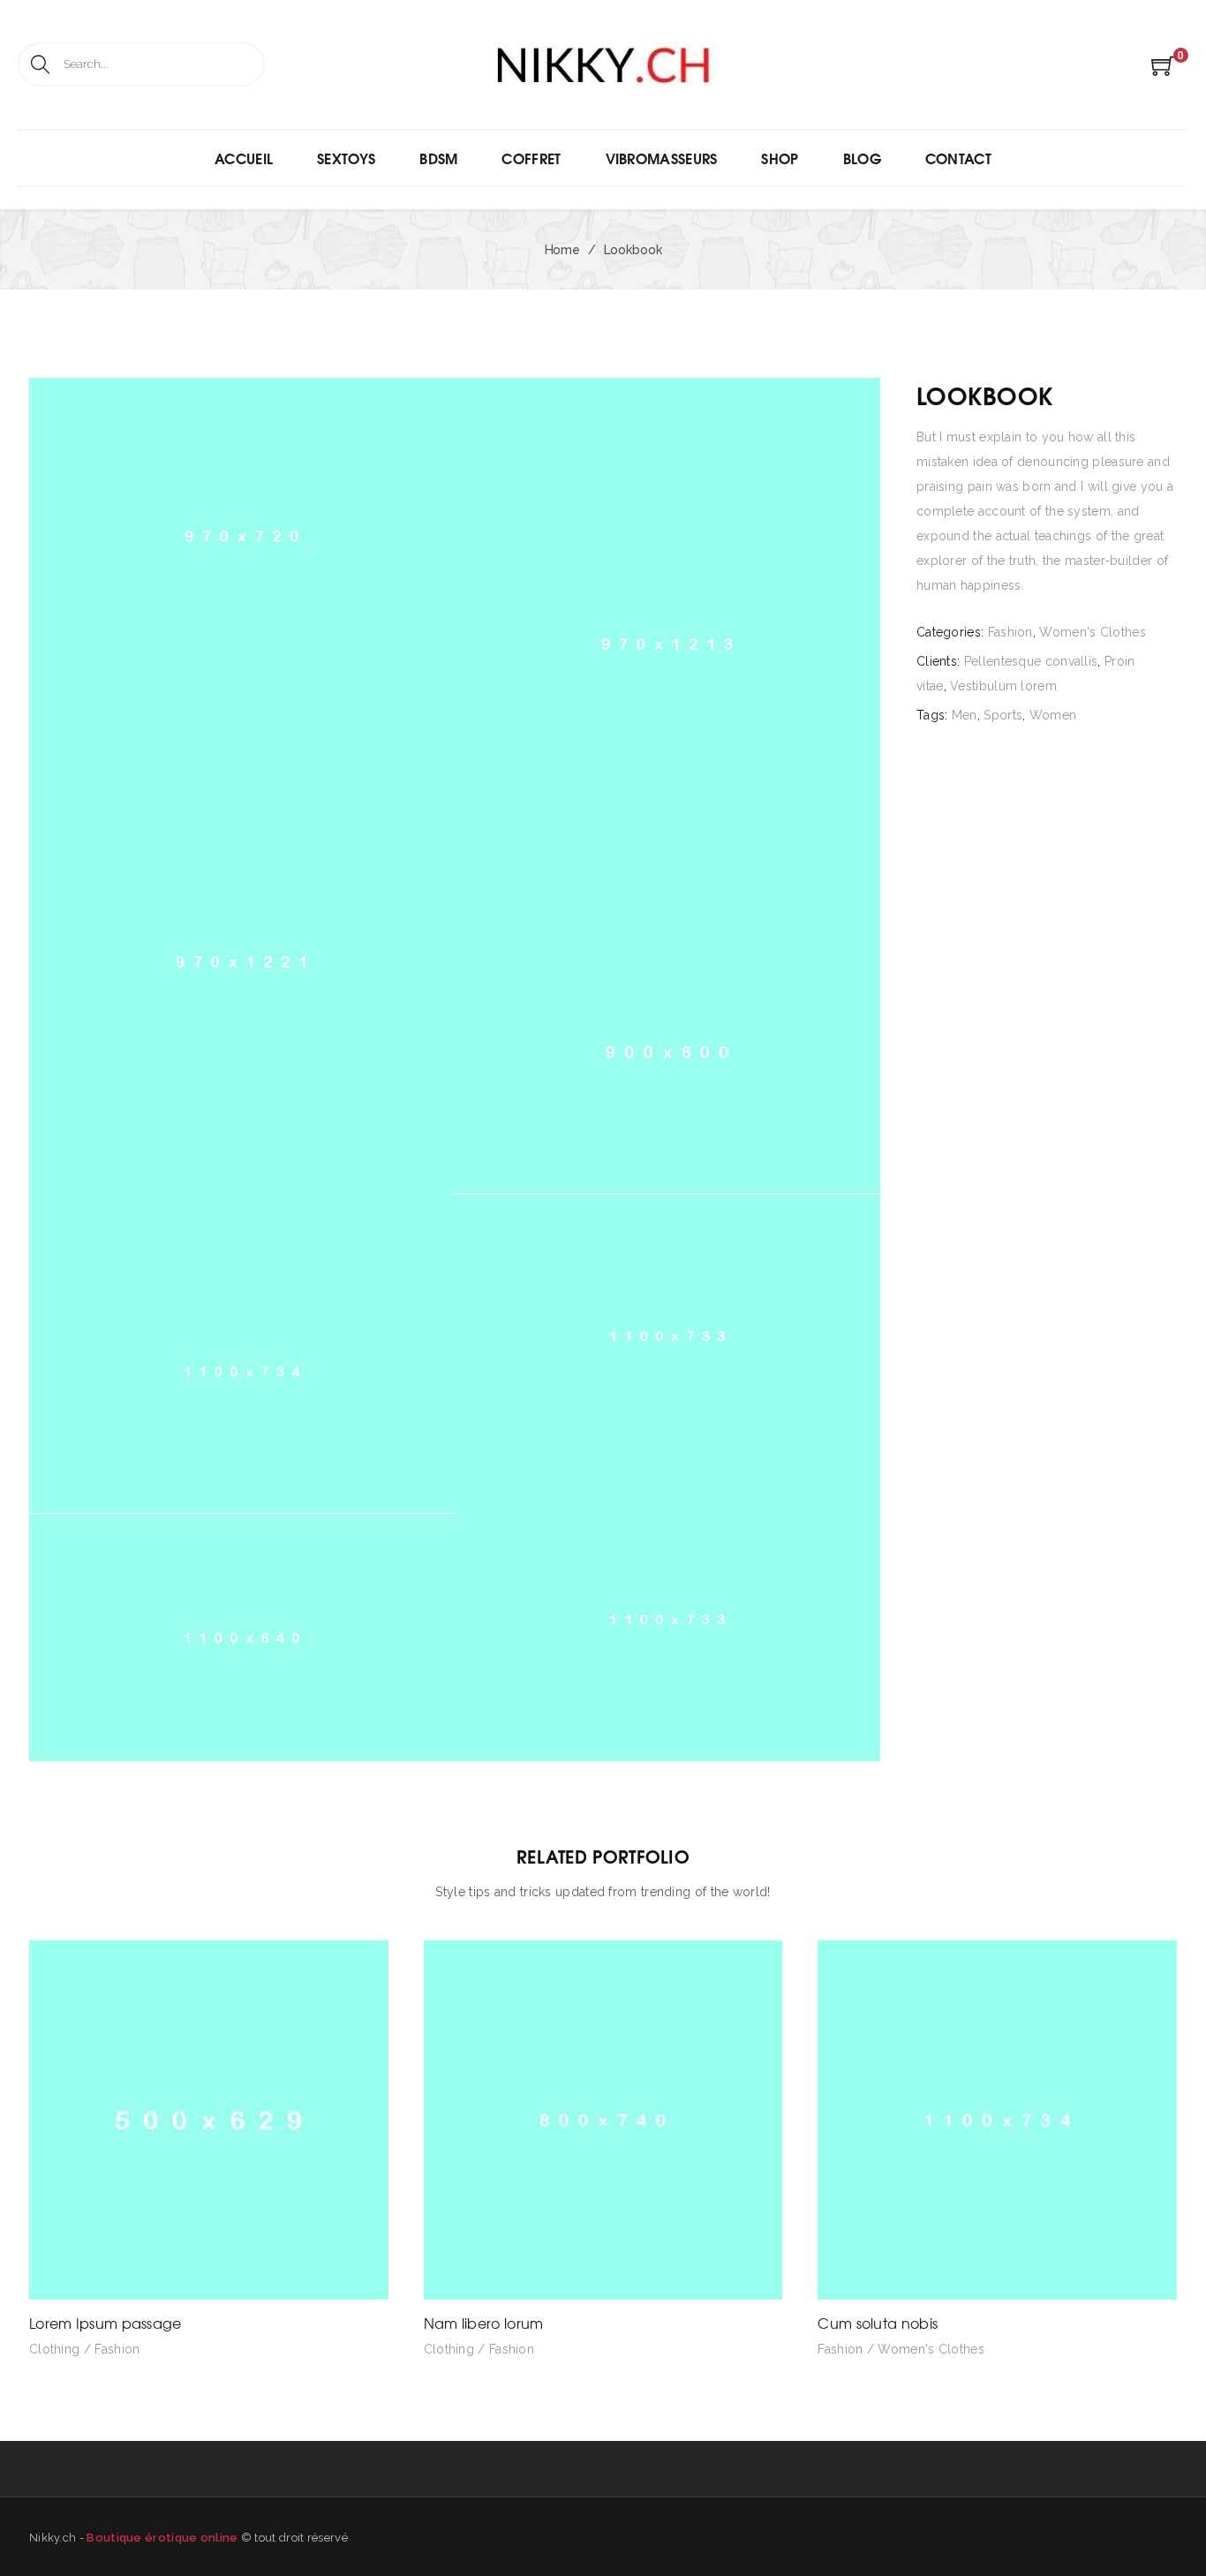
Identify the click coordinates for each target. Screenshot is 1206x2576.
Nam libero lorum (484, 2323)
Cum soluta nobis (878, 2323)
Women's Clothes (1093, 632)
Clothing (54, 2349)
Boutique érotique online (162, 2538)
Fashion (1010, 632)
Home (562, 250)
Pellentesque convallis (1031, 661)
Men (965, 715)
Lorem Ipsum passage (106, 2323)
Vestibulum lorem (1003, 686)
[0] (1163, 72)
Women (1053, 715)
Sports (1003, 715)
